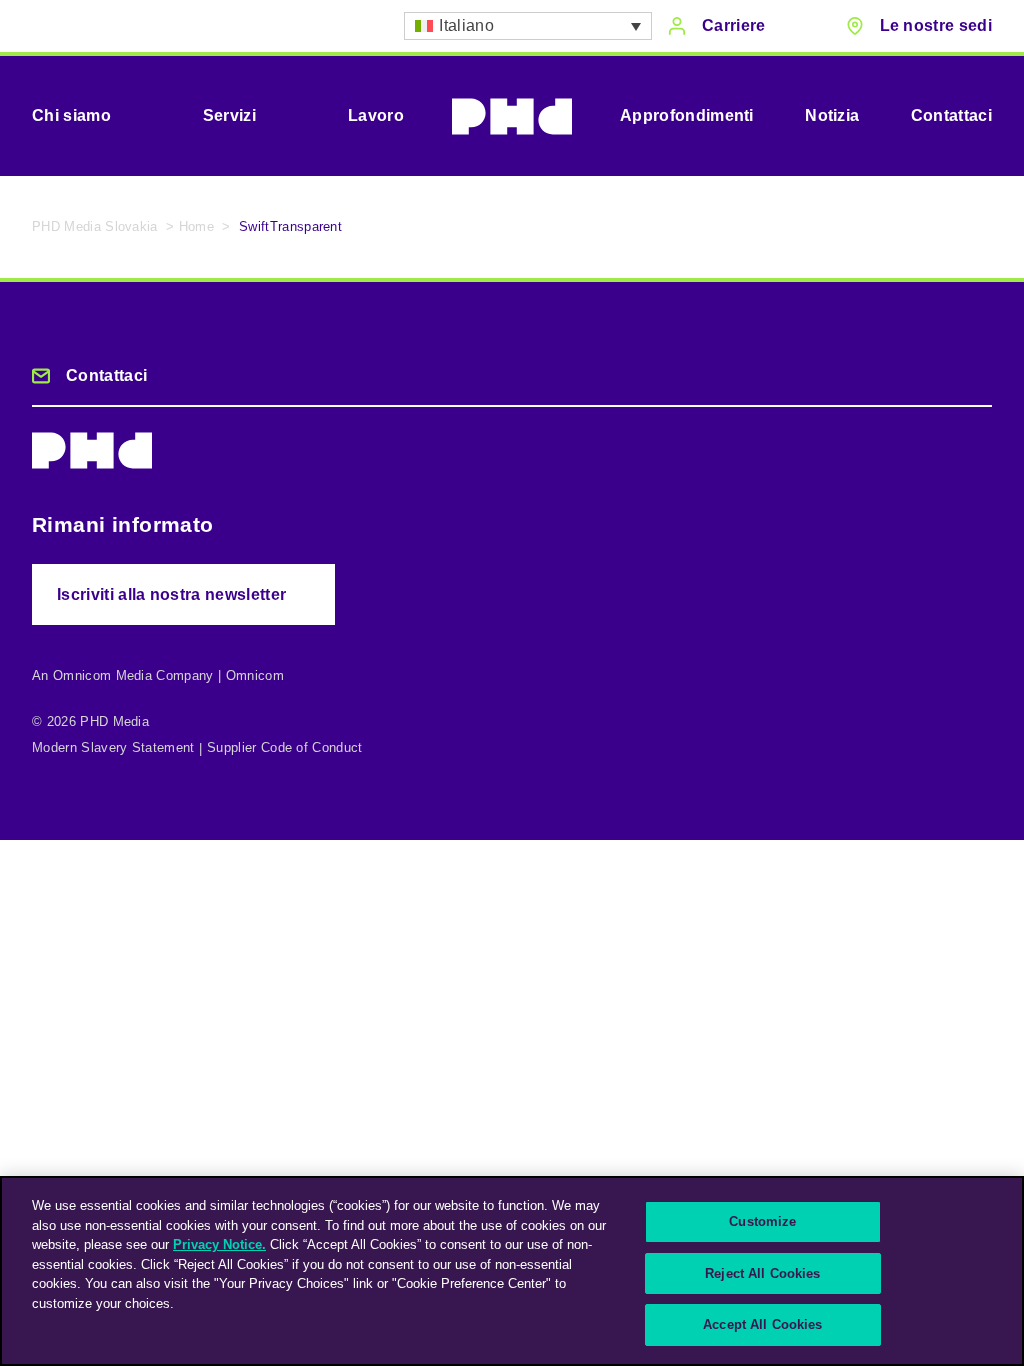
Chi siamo (71, 115)
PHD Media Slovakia (95, 226)
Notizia (832, 115)
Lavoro (376, 115)
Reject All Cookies (762, 1273)
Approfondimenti (687, 115)
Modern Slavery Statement (113, 747)
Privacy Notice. (219, 1244)
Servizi (229, 115)
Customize (762, 1221)
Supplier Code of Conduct (285, 747)
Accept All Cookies (762, 1324)
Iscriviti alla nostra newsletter (171, 594)
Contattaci (951, 115)
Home (196, 226)
